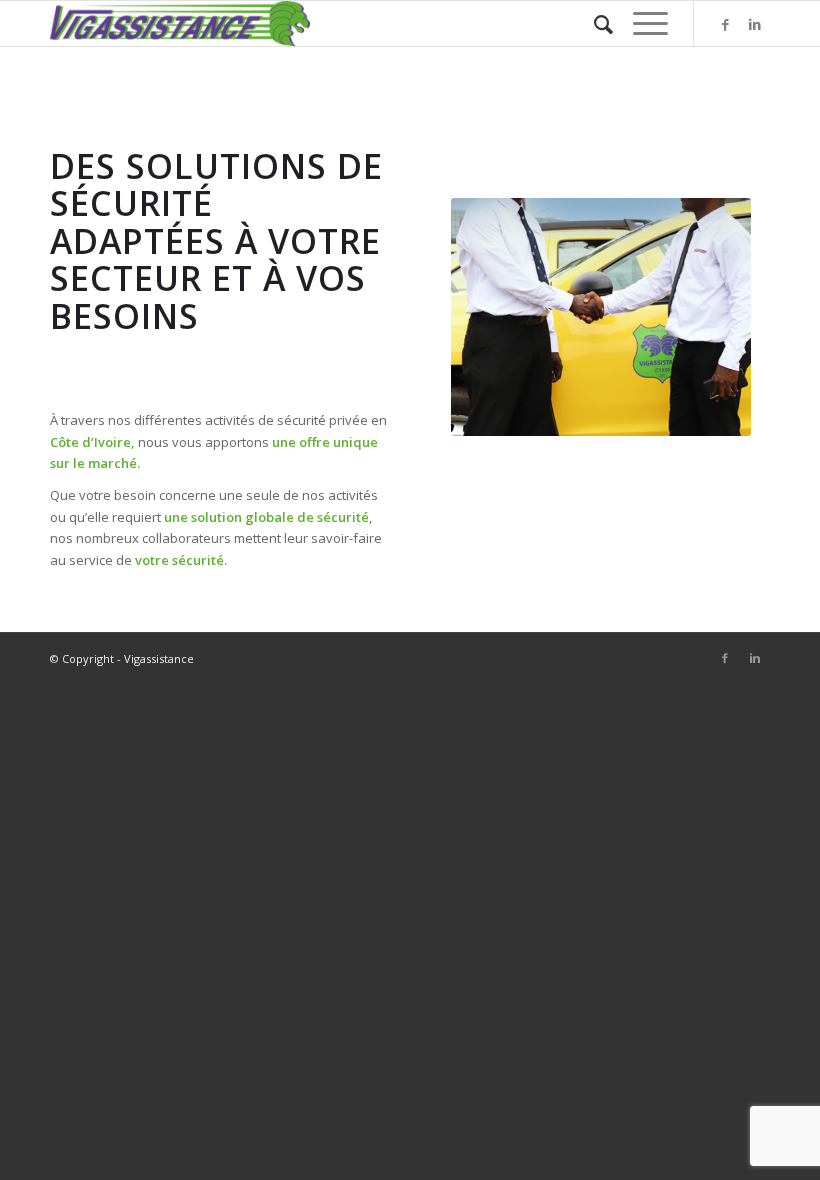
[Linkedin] (755, 24)
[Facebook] (725, 24)
